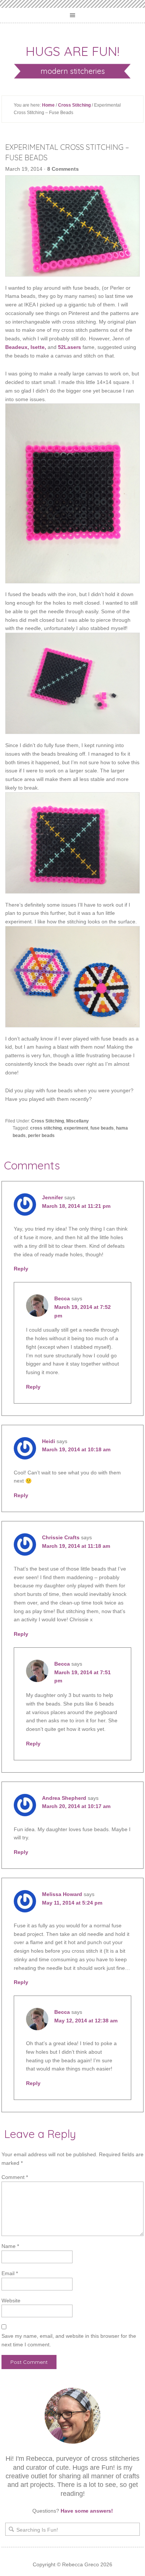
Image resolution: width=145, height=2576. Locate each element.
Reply (21, 1269)
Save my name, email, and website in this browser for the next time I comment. (69, 2340)
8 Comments (63, 169)
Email (10, 2273)
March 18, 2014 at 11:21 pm (76, 1206)
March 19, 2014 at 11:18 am (76, 1546)
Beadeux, (17, 347)
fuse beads (102, 1128)
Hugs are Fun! (72, 51)
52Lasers (70, 347)
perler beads (41, 1136)
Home (48, 105)
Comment (15, 2177)
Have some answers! (87, 2511)
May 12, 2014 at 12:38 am (86, 2021)
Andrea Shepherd (64, 1798)
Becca (62, 1298)
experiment (76, 1128)
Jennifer (52, 1197)
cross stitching (46, 1128)
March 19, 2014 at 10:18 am (76, 1449)
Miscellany (78, 1121)
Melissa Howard (62, 1894)
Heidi (49, 1441)
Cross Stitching (74, 105)
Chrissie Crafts (61, 1537)
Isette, (38, 347)
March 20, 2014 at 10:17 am (76, 1806)
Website (11, 2301)
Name (10, 2246)
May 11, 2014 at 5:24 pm (72, 1903)
